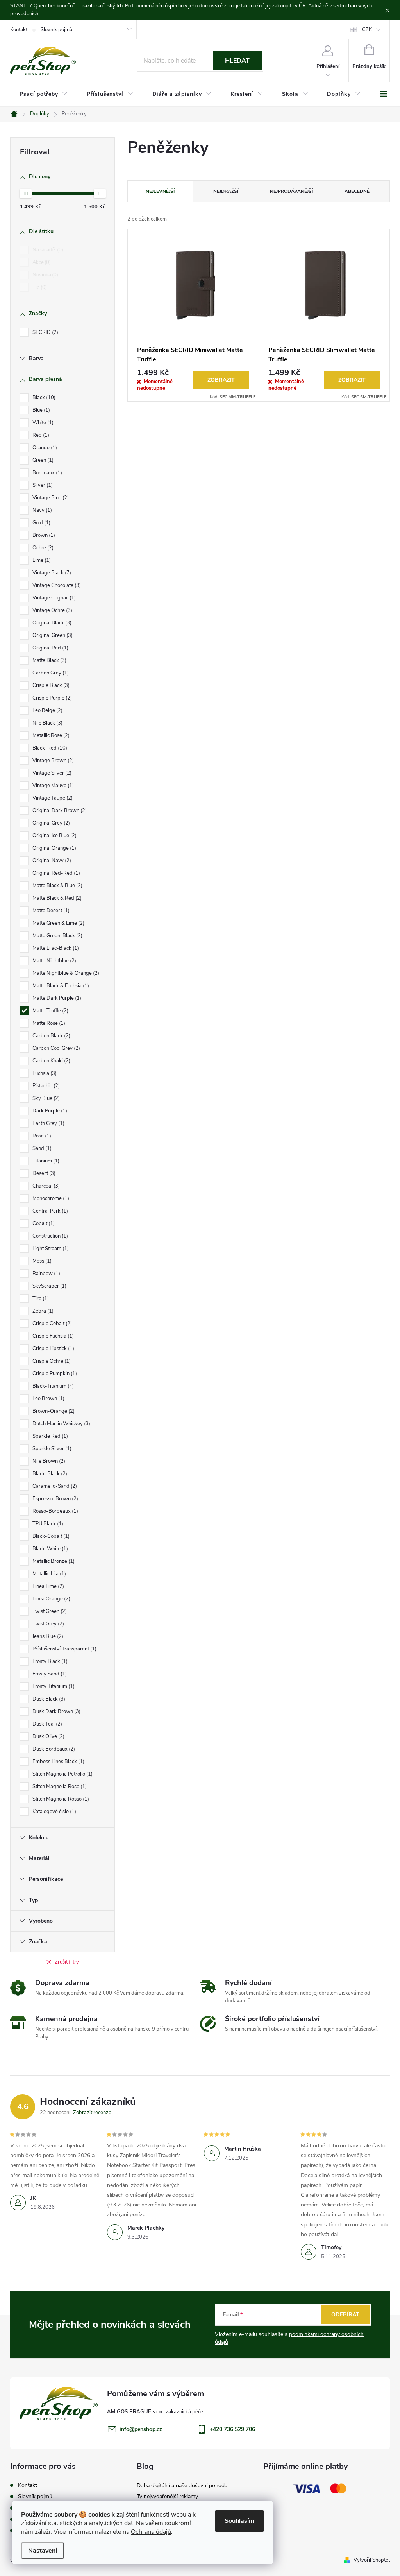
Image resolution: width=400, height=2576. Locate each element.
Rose (41, 1136)
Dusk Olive (48, 1736)
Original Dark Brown (59, 811)
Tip (39, 287)
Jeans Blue (47, 1636)
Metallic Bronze (53, 1561)
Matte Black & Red (56, 898)
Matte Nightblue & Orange (65, 973)
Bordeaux (46, 473)
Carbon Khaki (51, 1061)
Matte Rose (48, 1023)
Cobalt (43, 1223)
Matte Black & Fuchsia (60, 986)
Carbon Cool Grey (55, 1048)
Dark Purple (49, 1111)
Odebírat (345, 2315)
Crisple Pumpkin (54, 1374)
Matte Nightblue (54, 961)
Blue (40, 410)
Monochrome (50, 1198)
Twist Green (49, 1611)
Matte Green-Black (57, 936)
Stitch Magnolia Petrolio (62, 1774)
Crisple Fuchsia (52, 1336)
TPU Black (47, 1524)
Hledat (237, 61)
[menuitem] (44, 94)
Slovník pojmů (56, 30)
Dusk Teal (46, 1724)
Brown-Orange (53, 1411)
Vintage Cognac (53, 598)
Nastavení (43, 2551)
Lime (41, 560)
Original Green (52, 635)
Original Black (51, 623)
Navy (41, 510)
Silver (42, 485)
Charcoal (45, 1186)
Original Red (50, 648)
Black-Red (49, 748)
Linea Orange (51, 1599)
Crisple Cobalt (51, 1324)
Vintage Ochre (52, 610)
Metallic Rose (50, 735)
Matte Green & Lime (58, 923)
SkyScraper (49, 1286)
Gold (41, 523)
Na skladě (47, 250)
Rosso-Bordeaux (54, 1511)
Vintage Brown (52, 761)
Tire (40, 1299)
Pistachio (45, 1086)
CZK (367, 30)
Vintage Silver (51, 773)
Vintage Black (51, 573)
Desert (43, 1173)
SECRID (45, 332)
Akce (41, 262)
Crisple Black (50, 685)
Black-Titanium (52, 1386)
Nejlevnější (160, 191)
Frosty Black (49, 1661)
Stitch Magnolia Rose (59, 1787)
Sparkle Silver (51, 1449)
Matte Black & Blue (57, 886)
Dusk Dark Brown (56, 1711)
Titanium (45, 1161)
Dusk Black (48, 1699)
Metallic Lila (48, 1574)
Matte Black (49, 660)
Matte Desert (50, 911)
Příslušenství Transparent (64, 1649)
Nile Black (47, 723)
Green (42, 460)
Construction (49, 1236)
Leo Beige (47, 710)
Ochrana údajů (151, 2532)
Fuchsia (44, 1073)
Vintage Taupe (52, 798)
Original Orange (54, 848)
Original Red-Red (55, 873)
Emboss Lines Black (58, 1762)
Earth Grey (48, 1123)
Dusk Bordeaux (53, 1749)
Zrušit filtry (67, 1962)
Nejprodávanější (291, 191)
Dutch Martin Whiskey (61, 1424)
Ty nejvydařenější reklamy (167, 2496)
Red (40, 435)
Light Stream (50, 1249)
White (42, 423)
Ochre (42, 548)
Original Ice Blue (54, 836)
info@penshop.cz (141, 2429)
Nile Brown (48, 1461)
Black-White (49, 1549)
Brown (43, 535)
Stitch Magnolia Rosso (60, 1799)
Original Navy (51, 861)
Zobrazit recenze (92, 2113)
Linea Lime (47, 1586)
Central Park (49, 1211)
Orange (44, 448)
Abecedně (357, 191)
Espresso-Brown (54, 1499)
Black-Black (49, 1474)
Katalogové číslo (54, 1812)
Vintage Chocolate (56, 585)
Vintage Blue (50, 498)
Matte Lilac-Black (55, 948)
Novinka (45, 275)
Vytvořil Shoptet (372, 2560)
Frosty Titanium (53, 1686)
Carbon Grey (50, 673)
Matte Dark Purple (56, 998)
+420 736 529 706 (232, 2429)
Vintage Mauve (52, 786)
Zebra (42, 1311)
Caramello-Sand (54, 1486)
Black (43, 398)
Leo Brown (48, 1399)
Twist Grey (47, 1624)
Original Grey (50, 823)
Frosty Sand (49, 1674)
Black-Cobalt (50, 1536)
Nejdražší (226, 191)
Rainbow (46, 1274)
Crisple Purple (51, 698)
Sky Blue (45, 1098)
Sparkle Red (49, 1436)
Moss (41, 1261)
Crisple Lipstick (53, 1349)
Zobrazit (221, 380)
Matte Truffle (50, 1011)
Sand (41, 1148)
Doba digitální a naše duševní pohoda (182, 2485)
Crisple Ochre (51, 1361)
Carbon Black (51, 1036)
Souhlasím (239, 2521)
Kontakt (19, 30)
